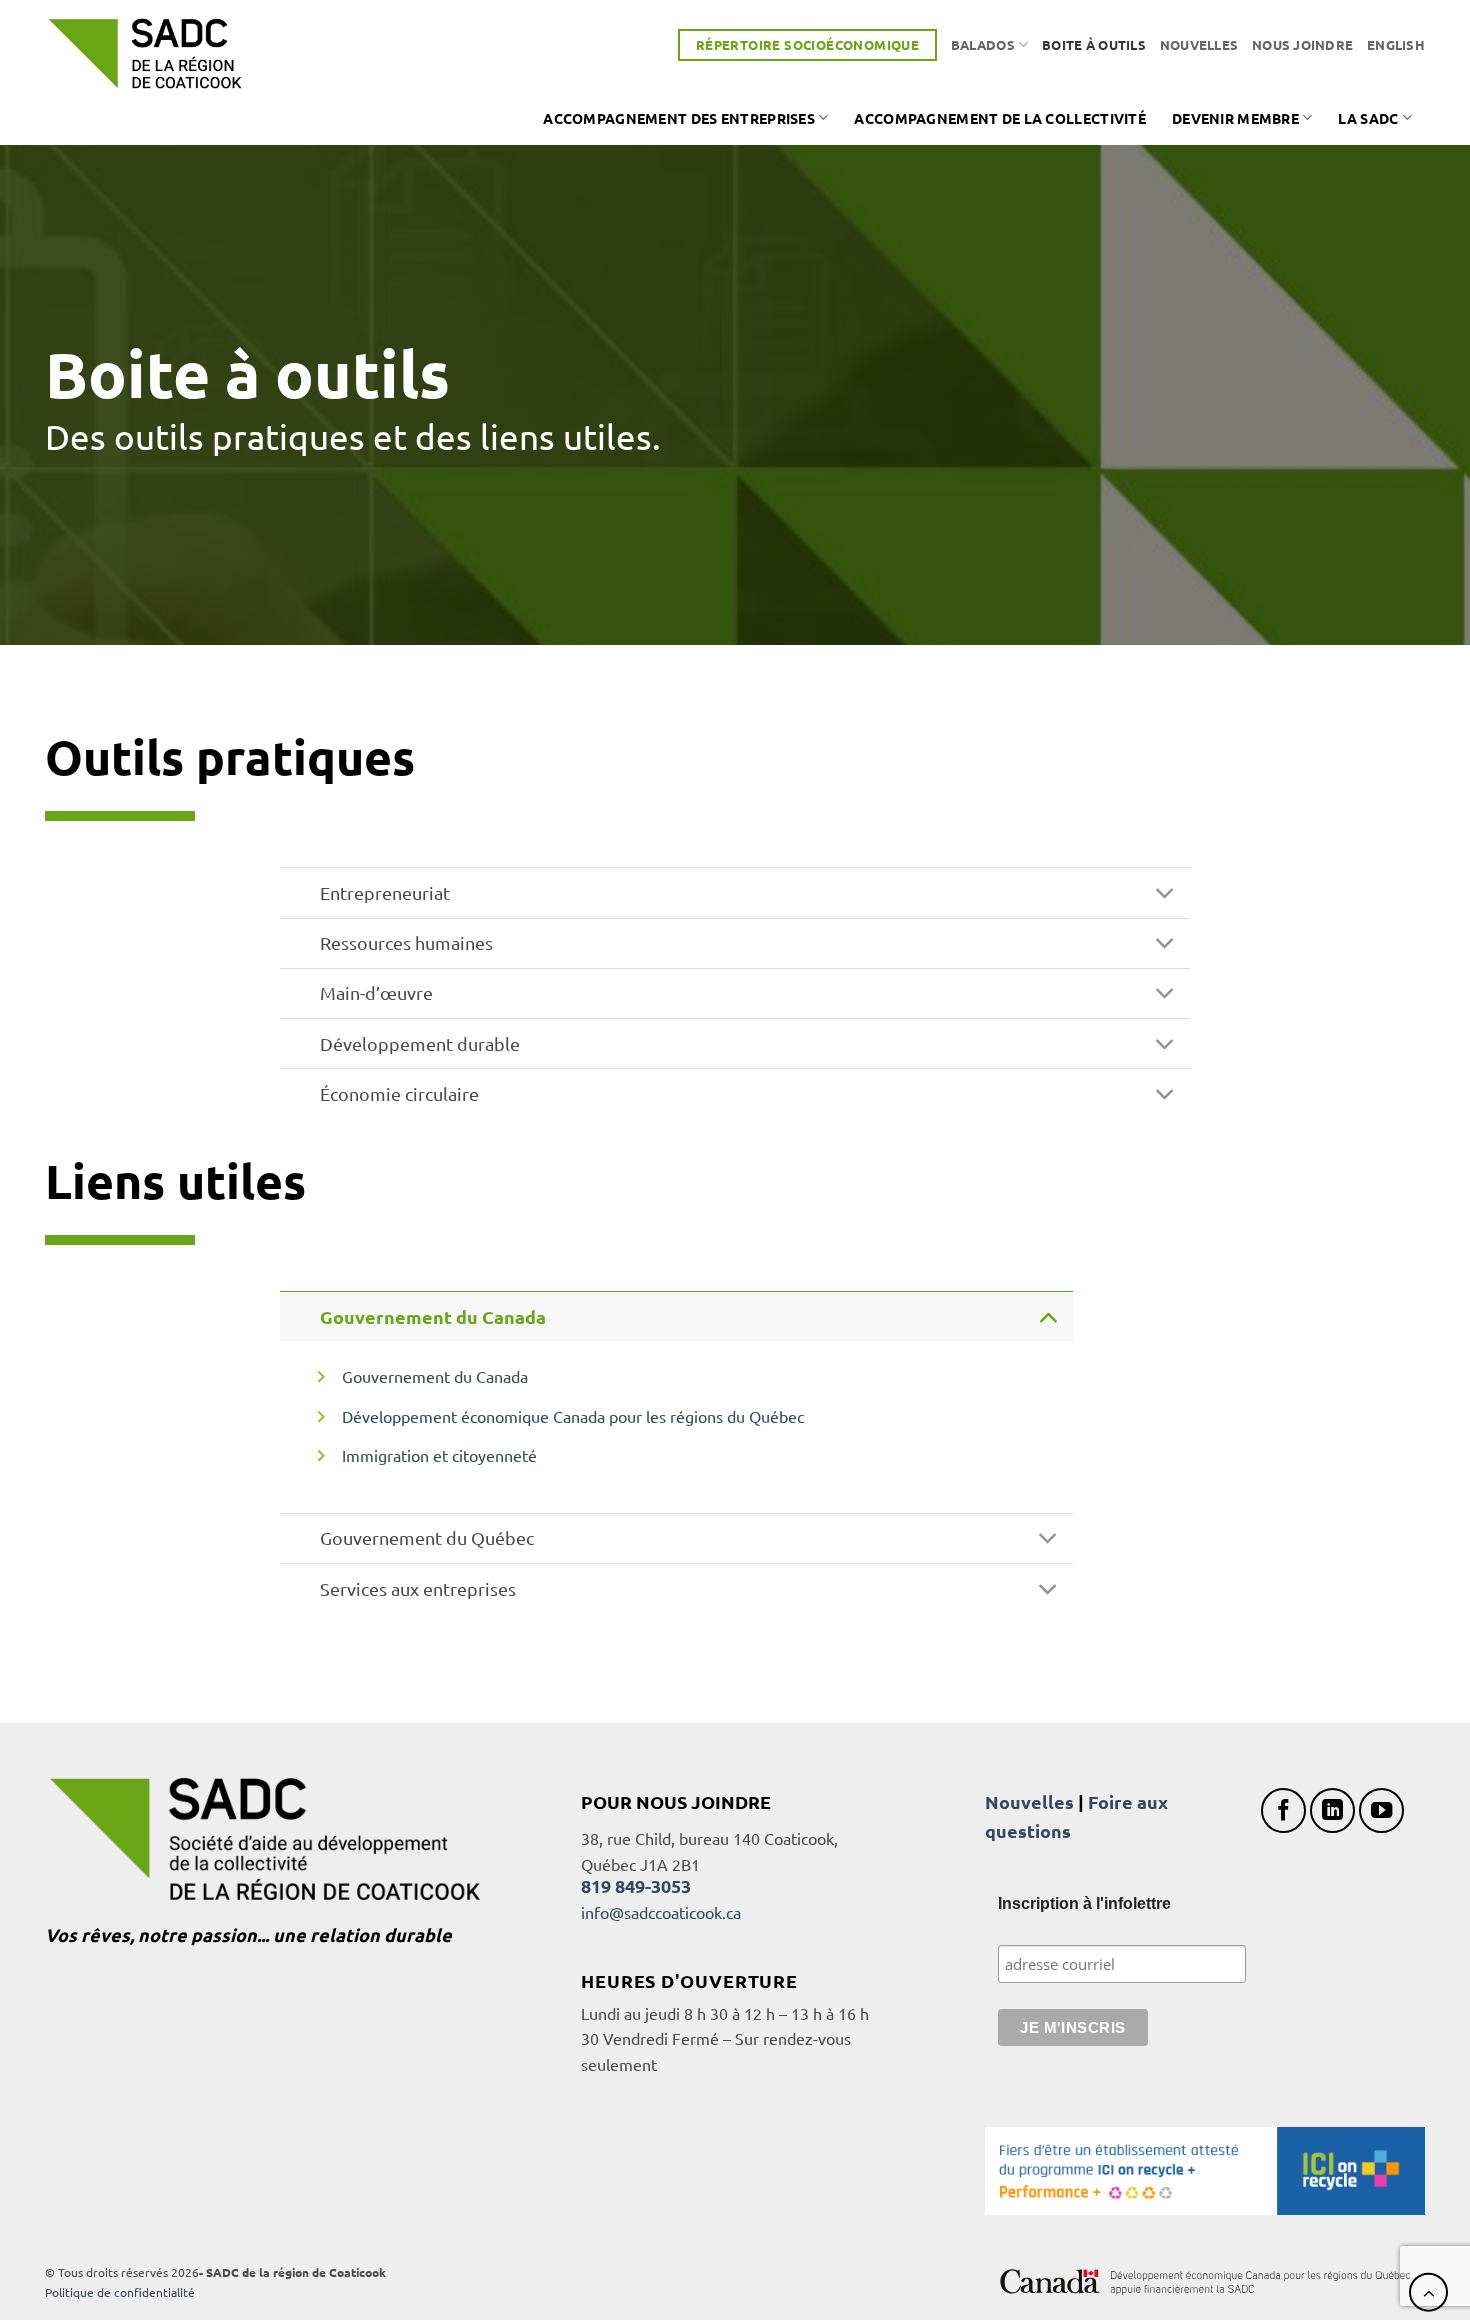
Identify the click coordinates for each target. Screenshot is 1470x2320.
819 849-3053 (636, 1885)
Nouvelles (1199, 44)
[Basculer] (1165, 895)
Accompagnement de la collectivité (1000, 118)
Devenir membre (1235, 118)
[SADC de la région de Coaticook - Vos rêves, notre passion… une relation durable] (145, 53)
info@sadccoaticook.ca (661, 1912)
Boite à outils (1094, 44)
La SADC (1368, 118)
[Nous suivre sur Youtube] (1381, 1810)
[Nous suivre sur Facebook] (1283, 1810)
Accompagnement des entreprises (679, 118)
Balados (983, 44)
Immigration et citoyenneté (441, 1455)
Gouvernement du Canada (435, 1376)
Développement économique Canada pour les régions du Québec (573, 1416)
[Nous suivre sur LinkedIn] (1332, 1810)
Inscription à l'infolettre (1084, 1903)
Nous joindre (1302, 44)
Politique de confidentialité (120, 2292)
